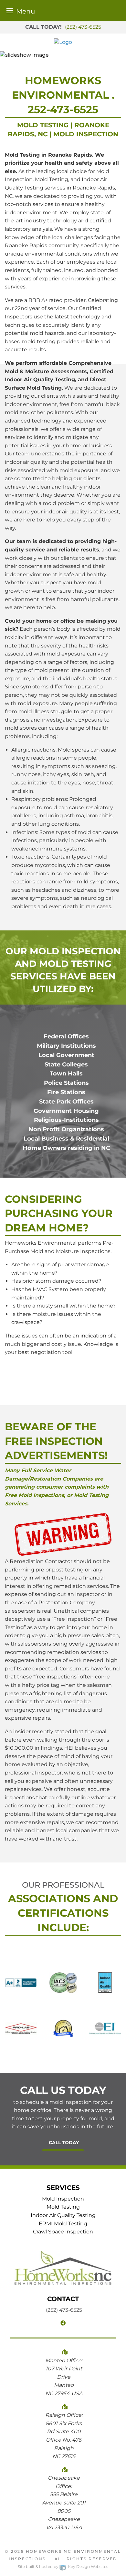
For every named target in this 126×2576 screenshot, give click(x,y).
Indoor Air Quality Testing (63, 2215)
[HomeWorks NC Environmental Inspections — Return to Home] (63, 42)
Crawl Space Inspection (63, 2232)
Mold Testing (63, 2207)
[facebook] (63, 2323)
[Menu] (10, 10)
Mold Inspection (63, 2199)
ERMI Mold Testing (63, 2224)
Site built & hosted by (63, 2566)
